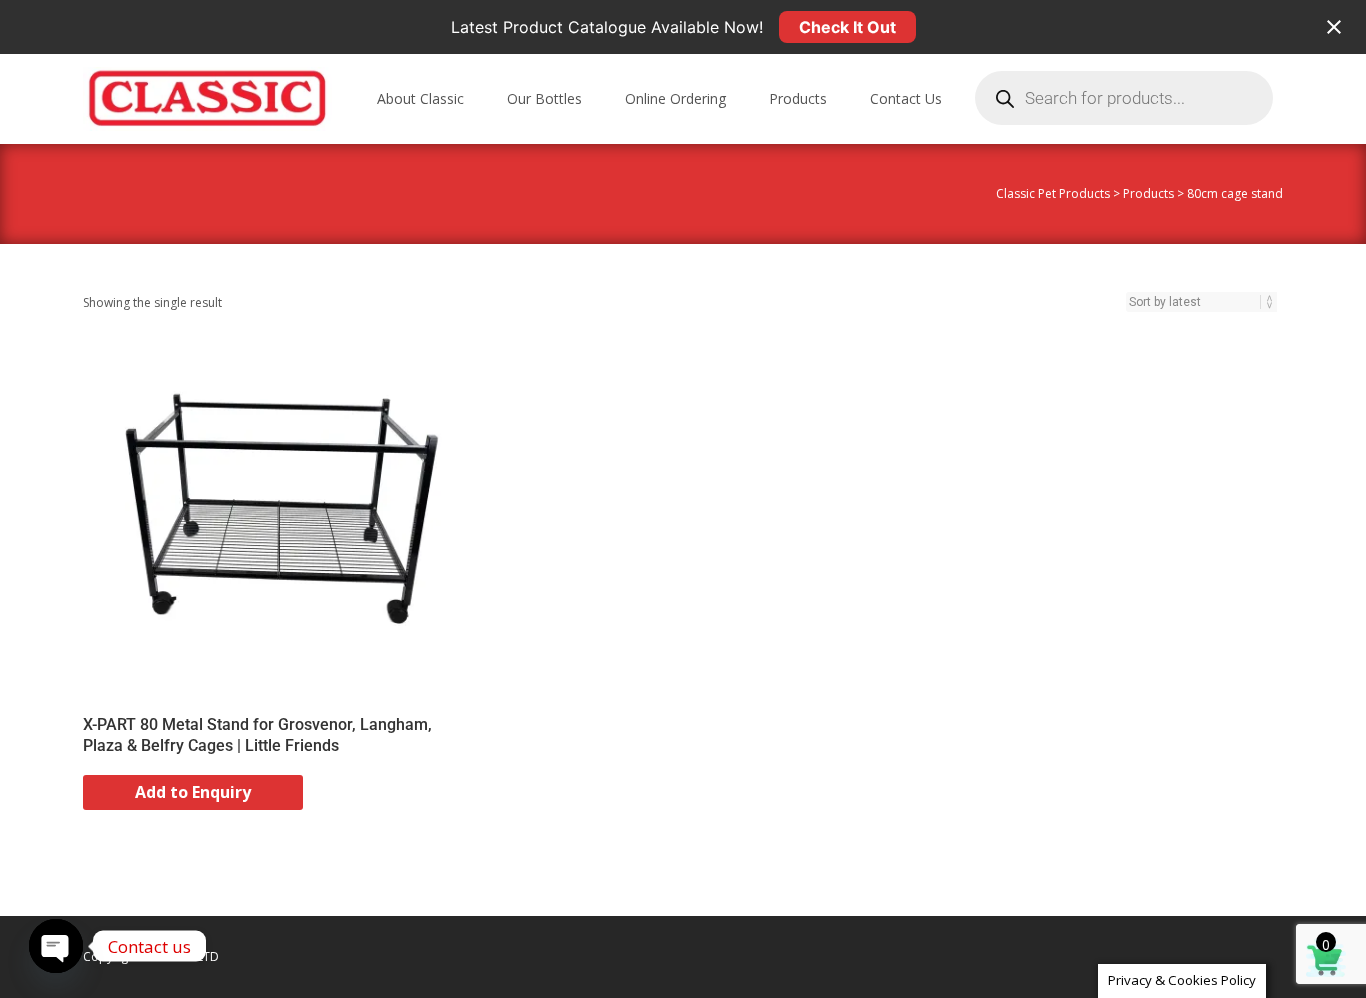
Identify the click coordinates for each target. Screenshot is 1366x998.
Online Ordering (675, 98)
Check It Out (847, 27)
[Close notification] (1334, 27)
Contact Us (906, 98)
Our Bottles (544, 98)
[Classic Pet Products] (191, 94)
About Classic (420, 98)
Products (798, 98)
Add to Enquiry (193, 792)
